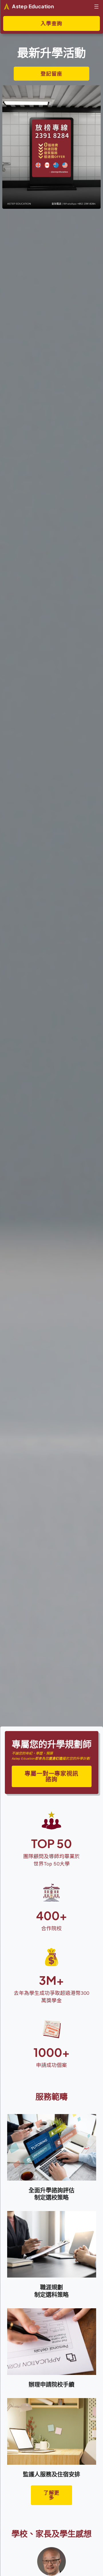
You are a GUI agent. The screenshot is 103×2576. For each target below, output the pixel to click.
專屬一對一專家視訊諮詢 (51, 1776)
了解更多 (51, 2495)
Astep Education (33, 6)
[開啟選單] (96, 7)
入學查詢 (51, 23)
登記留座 (51, 74)
